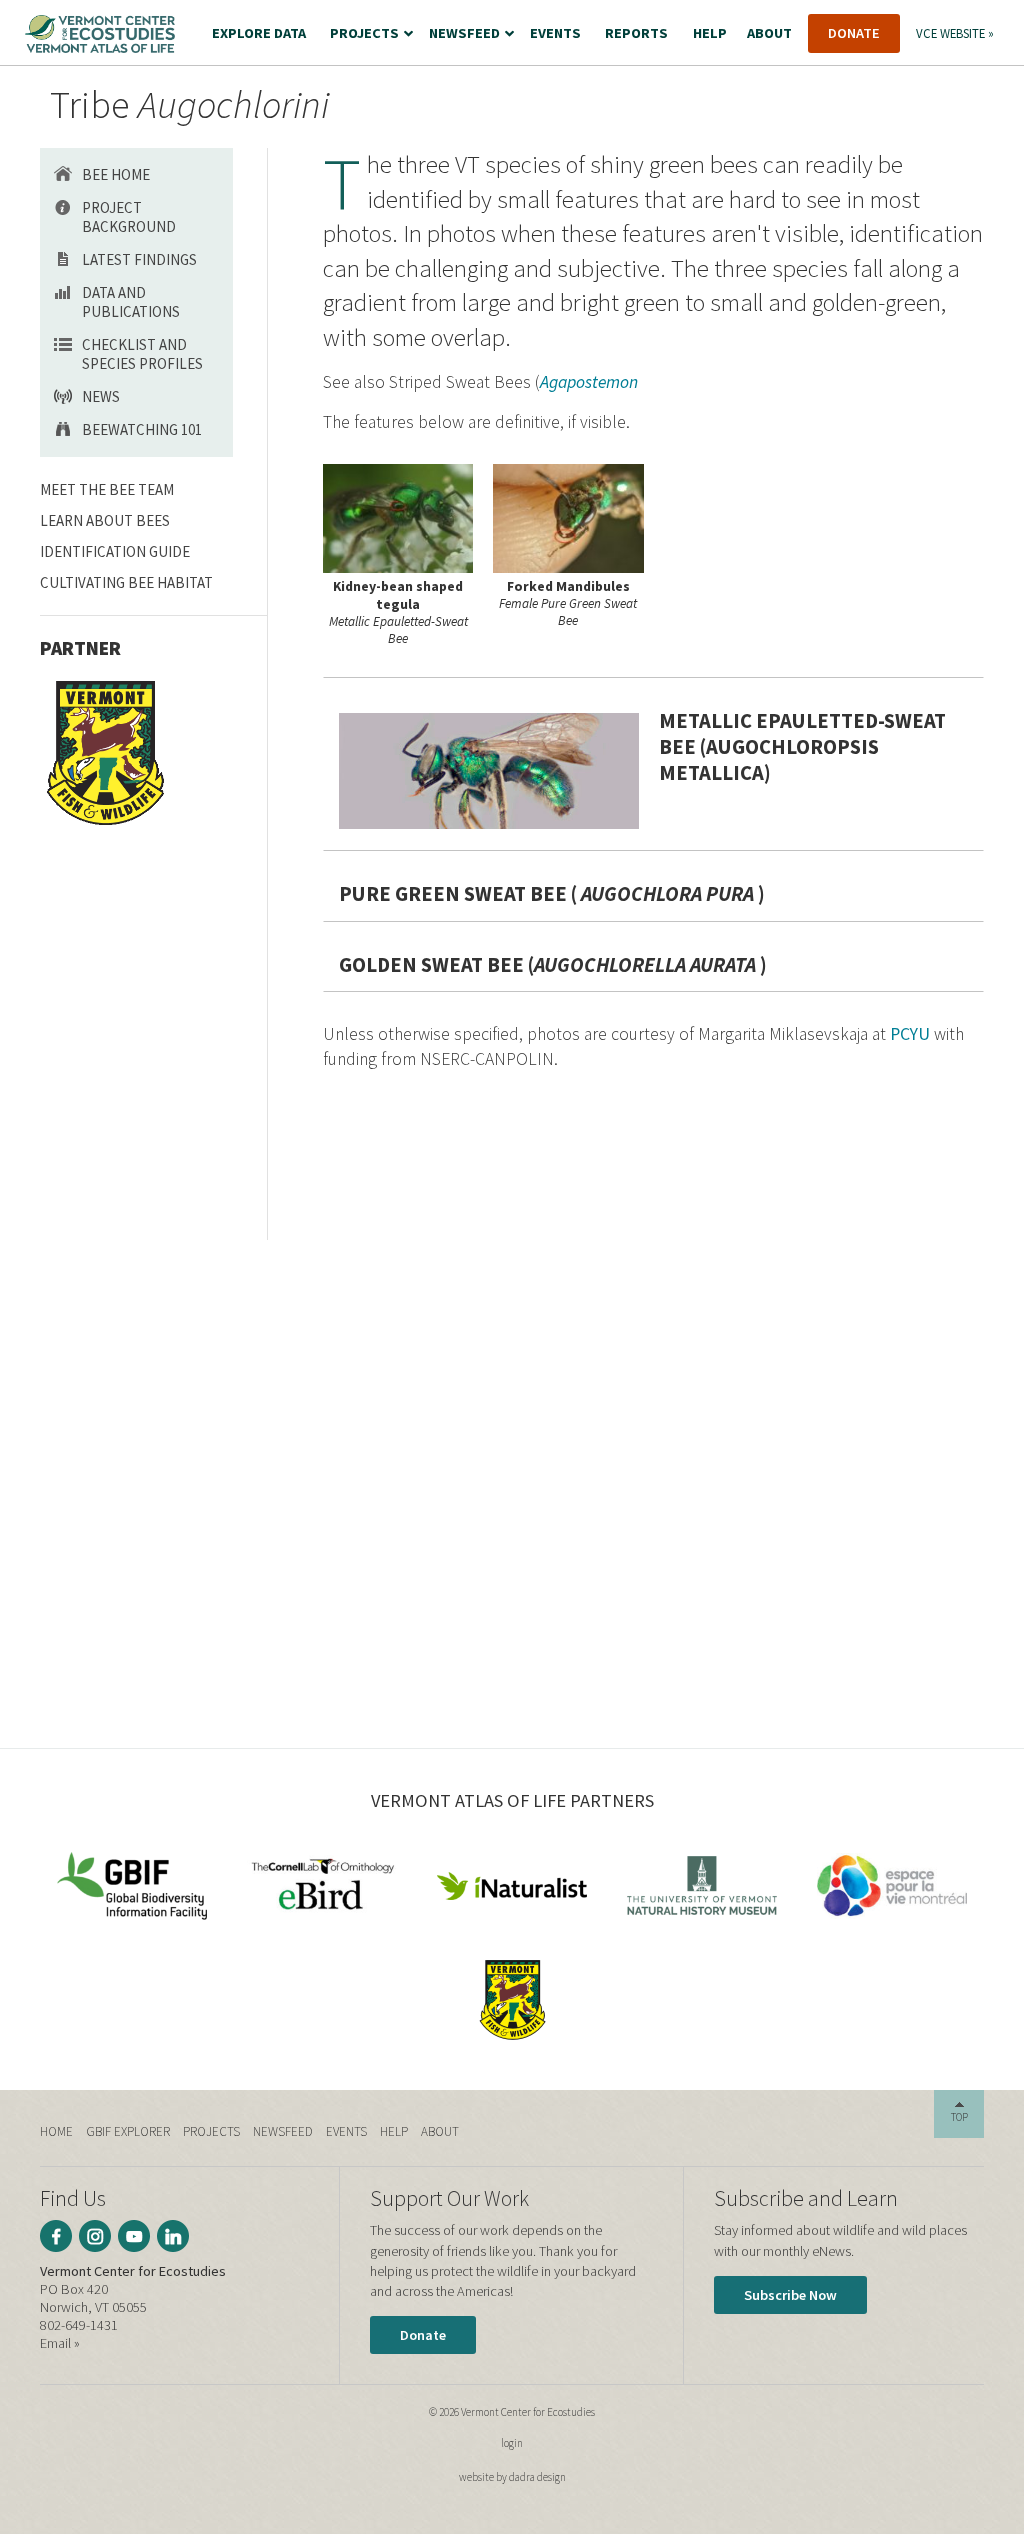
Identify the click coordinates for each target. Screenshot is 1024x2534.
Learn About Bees (105, 520)
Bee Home (116, 174)
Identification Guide (115, 551)
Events (346, 2131)
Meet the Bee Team (107, 489)
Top (959, 2117)
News (101, 396)
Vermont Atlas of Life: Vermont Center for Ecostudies (100, 34)
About (440, 2131)
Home (56, 2131)
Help (394, 2131)
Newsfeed (283, 2131)
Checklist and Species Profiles (142, 354)
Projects (211, 2131)
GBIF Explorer (128, 2131)
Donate (423, 2335)
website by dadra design (512, 2477)
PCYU (910, 1034)
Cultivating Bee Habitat (126, 582)
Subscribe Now (790, 2295)
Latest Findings (139, 259)
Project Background (129, 217)
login (512, 2443)
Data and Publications (131, 302)
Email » (60, 2343)
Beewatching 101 (142, 429)
